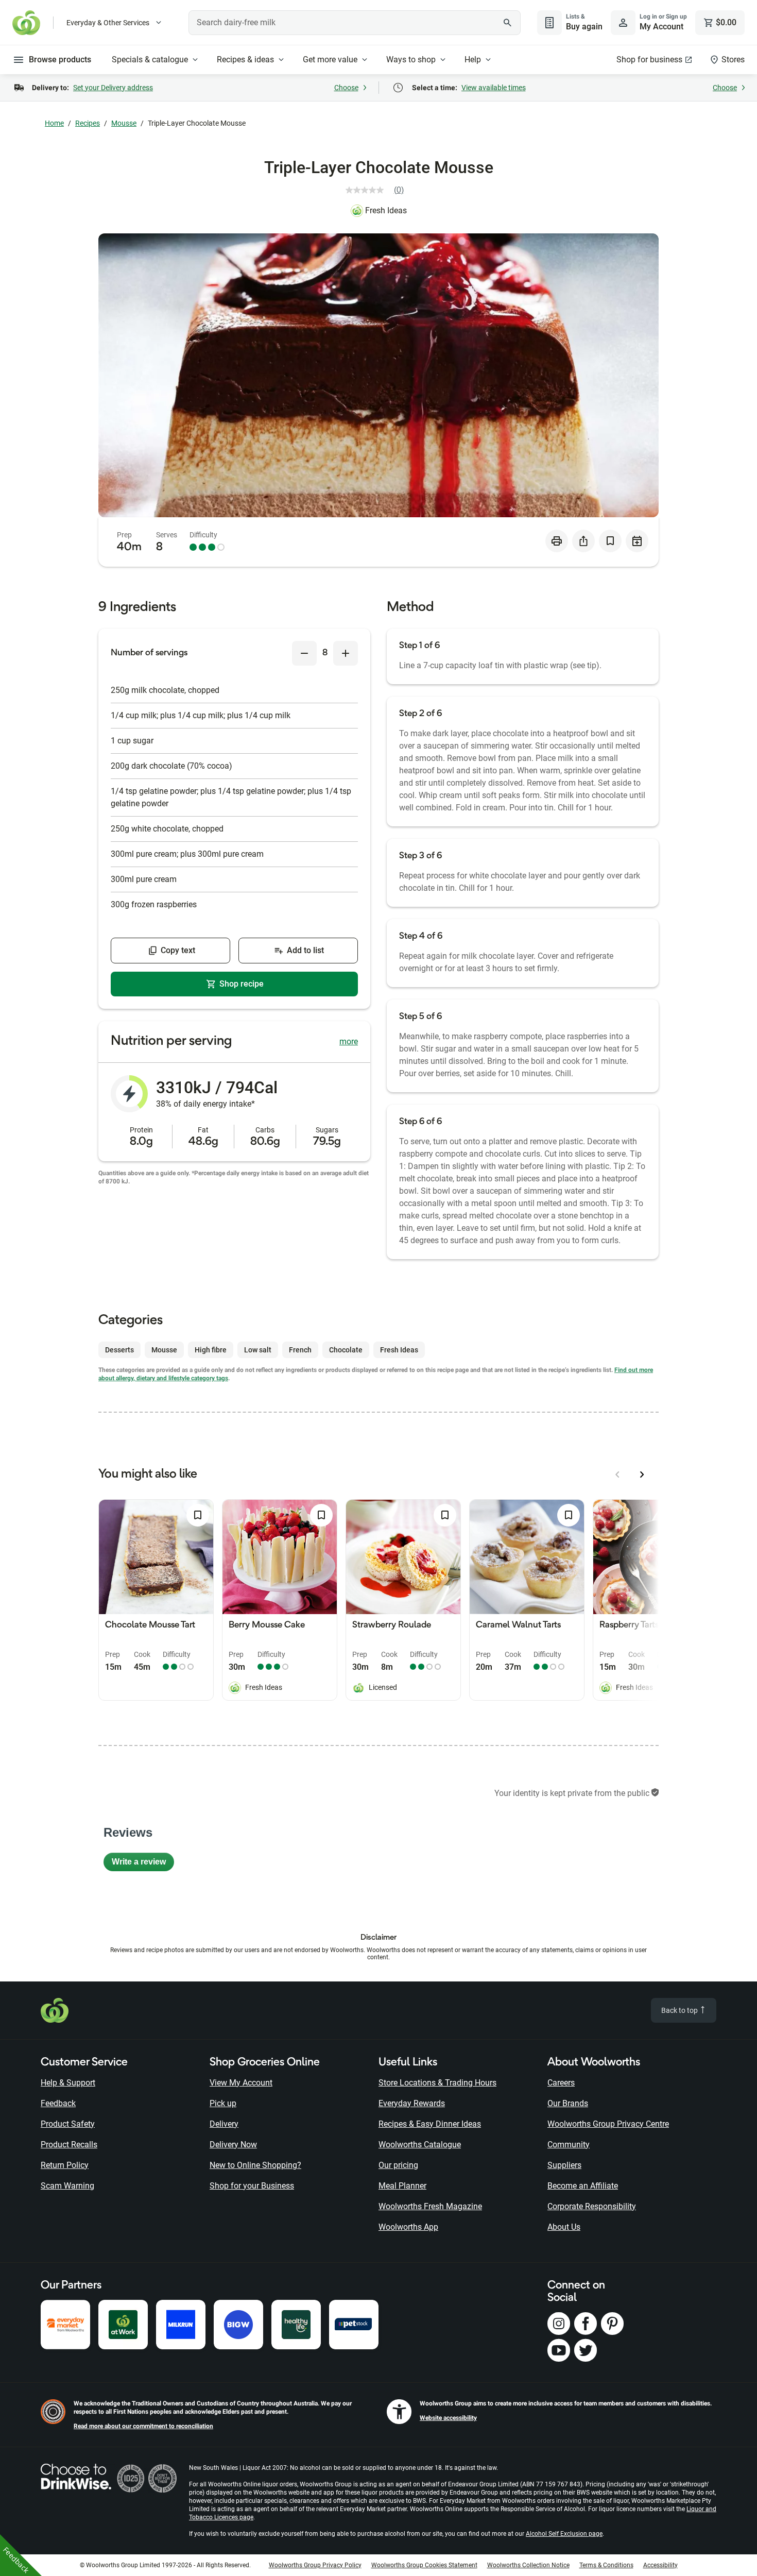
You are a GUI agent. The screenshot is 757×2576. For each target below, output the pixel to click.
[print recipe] (557, 541)
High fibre (211, 1350)
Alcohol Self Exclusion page (564, 2534)
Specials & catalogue (150, 60)
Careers (561, 2083)
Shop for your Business (252, 2186)
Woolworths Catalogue (420, 2145)
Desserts (119, 1350)
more (349, 1041)
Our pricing (398, 2165)
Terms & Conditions (606, 2565)
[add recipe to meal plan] (637, 541)
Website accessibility (448, 2418)
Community (569, 2145)
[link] (379, 190)
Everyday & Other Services (108, 23)
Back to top (680, 2010)
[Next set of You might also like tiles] (642, 1475)
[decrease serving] (304, 653)
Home (54, 123)
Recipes (88, 123)
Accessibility (660, 2565)
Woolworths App (408, 2227)
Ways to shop (411, 60)
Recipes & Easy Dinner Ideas (430, 2124)
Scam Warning (67, 2186)
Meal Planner (402, 2186)
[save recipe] (610, 541)
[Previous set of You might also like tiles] (617, 1475)
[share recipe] (583, 541)
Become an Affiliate (583, 2186)
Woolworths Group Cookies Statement (424, 2565)
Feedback (58, 2103)
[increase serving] (346, 653)
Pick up (223, 2103)
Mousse (124, 123)
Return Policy (65, 2165)
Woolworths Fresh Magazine (430, 2206)
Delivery (224, 2124)
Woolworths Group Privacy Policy (315, 2565)
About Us (564, 2227)
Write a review (143, 1864)
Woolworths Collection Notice (528, 2565)
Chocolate (346, 1350)
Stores (733, 60)
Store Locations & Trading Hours (437, 2083)
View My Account (241, 2083)
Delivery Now (233, 2145)
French (300, 1350)
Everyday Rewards (412, 2103)
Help (473, 60)
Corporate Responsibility (592, 2206)
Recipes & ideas (245, 60)
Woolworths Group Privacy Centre (608, 2124)
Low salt (258, 1350)
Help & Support (68, 2083)
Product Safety (68, 2124)
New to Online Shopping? (255, 2165)
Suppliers (564, 2165)
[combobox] (355, 23)
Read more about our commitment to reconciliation (143, 2426)
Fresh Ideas (386, 210)
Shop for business (649, 60)
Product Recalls (69, 2145)
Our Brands (568, 2103)
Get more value (330, 60)
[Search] (507, 23)
